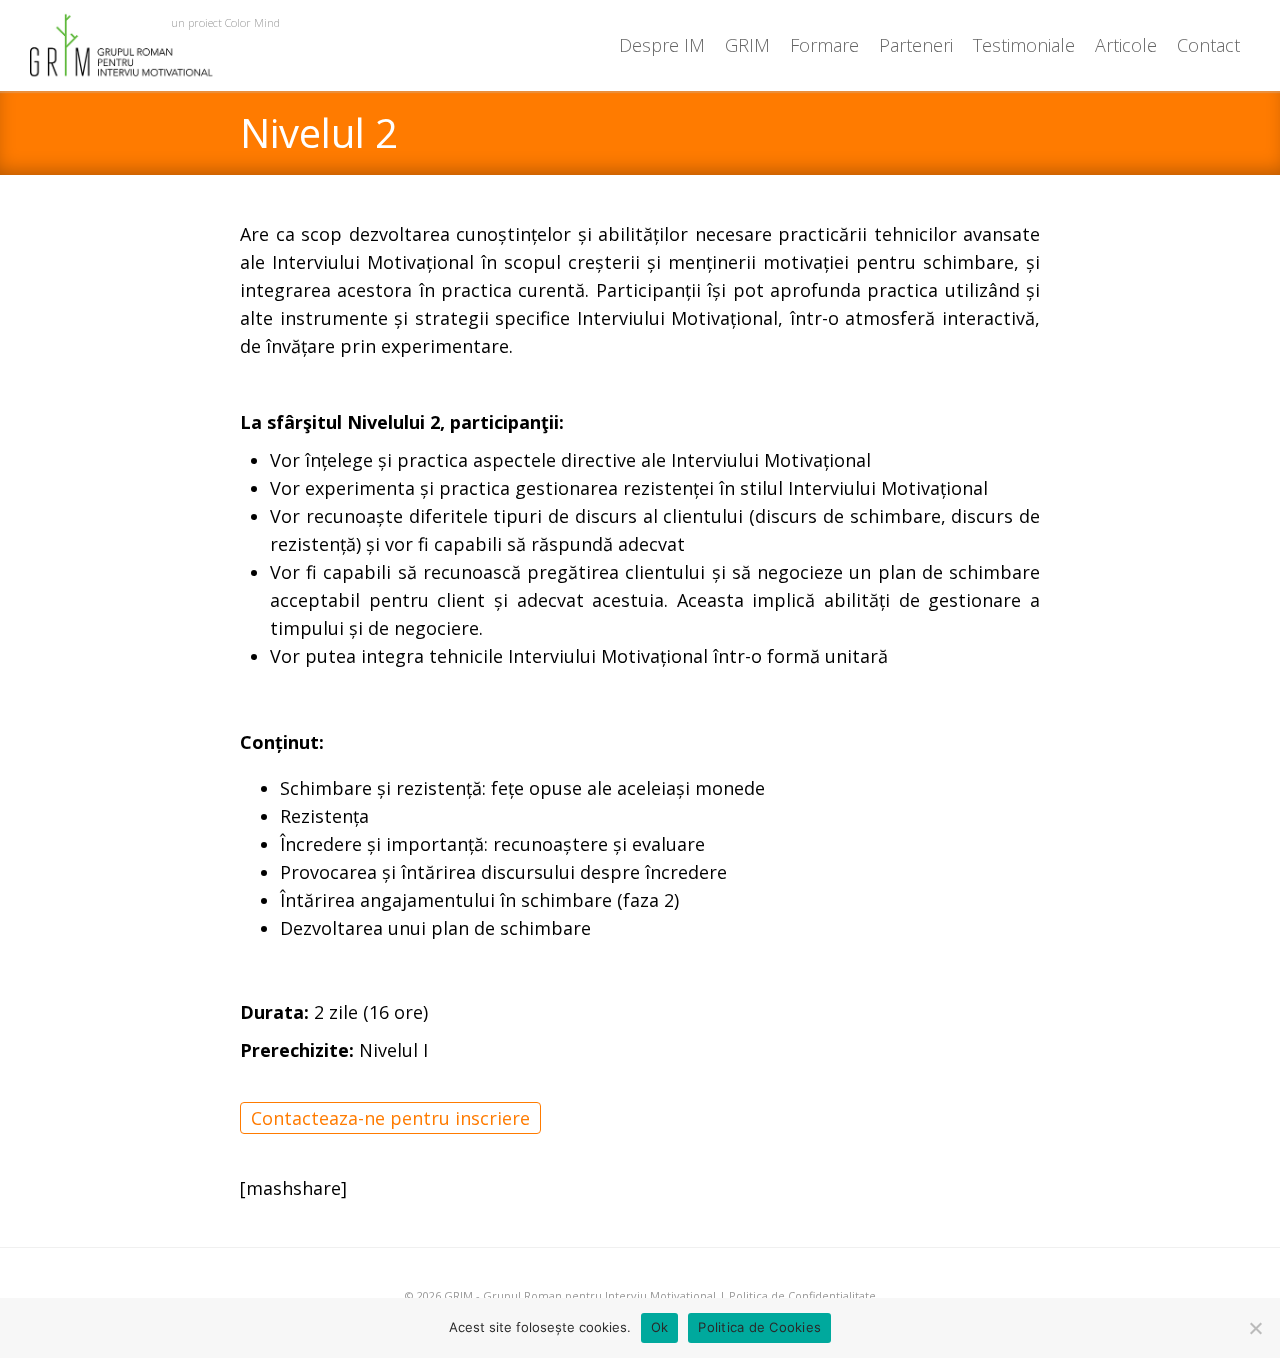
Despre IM (662, 45)
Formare (824, 45)
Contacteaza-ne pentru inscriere (390, 1118)
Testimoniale (1024, 45)
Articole (1126, 45)
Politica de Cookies (759, 1327)
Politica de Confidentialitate (802, 1295)
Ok (660, 1327)
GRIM (747, 45)
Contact (1208, 45)
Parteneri (916, 45)
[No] (1255, 1328)
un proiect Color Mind (225, 22)
